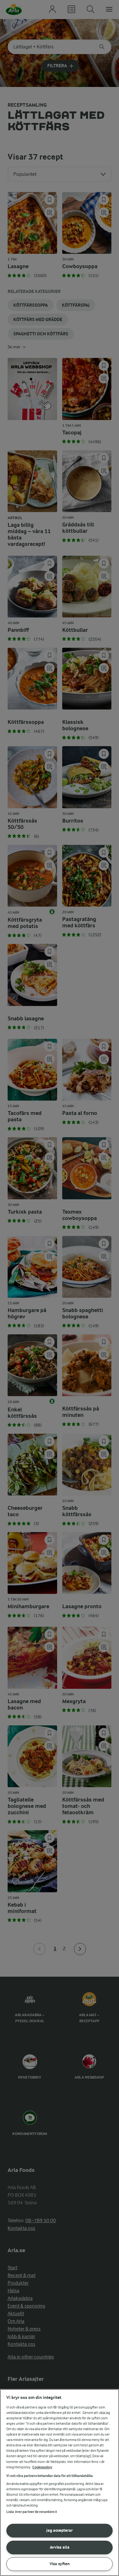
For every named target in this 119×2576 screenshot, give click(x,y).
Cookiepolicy (42, 2467)
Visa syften (60, 2564)
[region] (60, 2483)
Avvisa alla (60, 2547)
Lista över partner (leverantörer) (32, 2512)
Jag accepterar (60, 2530)
